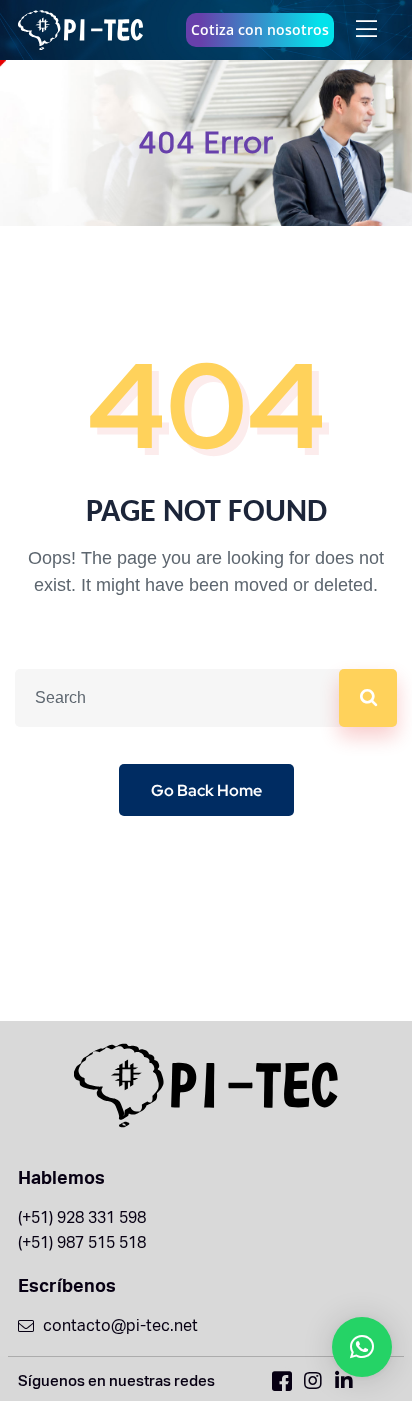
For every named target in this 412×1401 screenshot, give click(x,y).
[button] (362, 1347)
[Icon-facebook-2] (282, 1381)
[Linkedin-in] (344, 1381)
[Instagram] (313, 1381)
